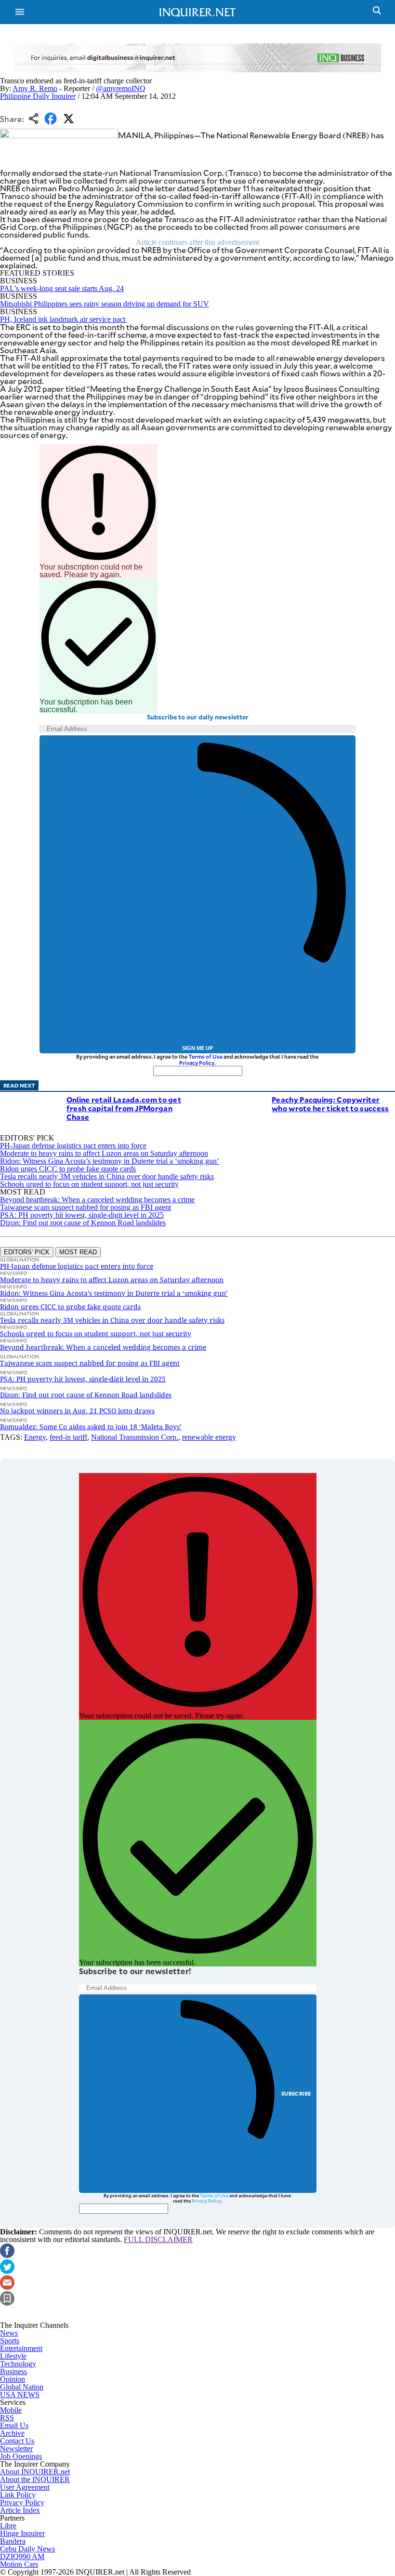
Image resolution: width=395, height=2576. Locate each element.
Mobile (11, 2410)
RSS (7, 2418)
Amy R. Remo (35, 88)
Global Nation (22, 2387)
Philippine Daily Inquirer (38, 96)
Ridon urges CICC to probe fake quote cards (68, 1169)
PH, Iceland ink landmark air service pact (64, 319)
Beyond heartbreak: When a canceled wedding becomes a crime (97, 1200)
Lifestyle (13, 2356)
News (9, 2333)
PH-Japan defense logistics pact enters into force (73, 1146)
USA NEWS (20, 2395)
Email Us (14, 2425)
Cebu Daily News (27, 2549)
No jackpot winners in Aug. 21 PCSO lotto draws (77, 1411)
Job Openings (21, 2456)
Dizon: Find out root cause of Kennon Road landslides (83, 1223)
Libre (8, 2526)
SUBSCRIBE (296, 2093)
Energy (35, 1437)
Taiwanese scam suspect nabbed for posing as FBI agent (86, 1207)
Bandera (13, 2541)
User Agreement (25, 2487)
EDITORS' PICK (27, 1252)
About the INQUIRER (35, 2479)
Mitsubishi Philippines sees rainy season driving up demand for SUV (105, 304)
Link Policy (18, 2495)
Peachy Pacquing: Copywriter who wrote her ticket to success (330, 1104)
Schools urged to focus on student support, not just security (89, 1184)
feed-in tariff (68, 1437)
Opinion (13, 2379)
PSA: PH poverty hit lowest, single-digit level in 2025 (82, 1215)
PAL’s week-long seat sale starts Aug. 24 (62, 288)
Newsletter (16, 2449)
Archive (12, 2433)
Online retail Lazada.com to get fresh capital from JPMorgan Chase (124, 1108)
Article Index (20, 2510)
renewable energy (209, 1437)
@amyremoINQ (121, 88)
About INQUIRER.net (35, 2472)
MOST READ (78, 1252)
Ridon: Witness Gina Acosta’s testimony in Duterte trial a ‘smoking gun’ (110, 1161)
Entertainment (21, 2348)
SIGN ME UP (197, 1048)
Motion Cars (19, 2564)
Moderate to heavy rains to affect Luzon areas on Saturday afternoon (104, 1153)
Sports (10, 2341)
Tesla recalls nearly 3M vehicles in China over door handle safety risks (107, 1176)
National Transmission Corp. (135, 1437)
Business (13, 2371)
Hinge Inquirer (22, 2533)
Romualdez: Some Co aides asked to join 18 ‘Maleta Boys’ (91, 1427)
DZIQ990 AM (22, 2556)
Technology (18, 2364)
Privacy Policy (197, 1063)
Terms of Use (205, 1056)
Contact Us (17, 2441)
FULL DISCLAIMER (158, 2239)
